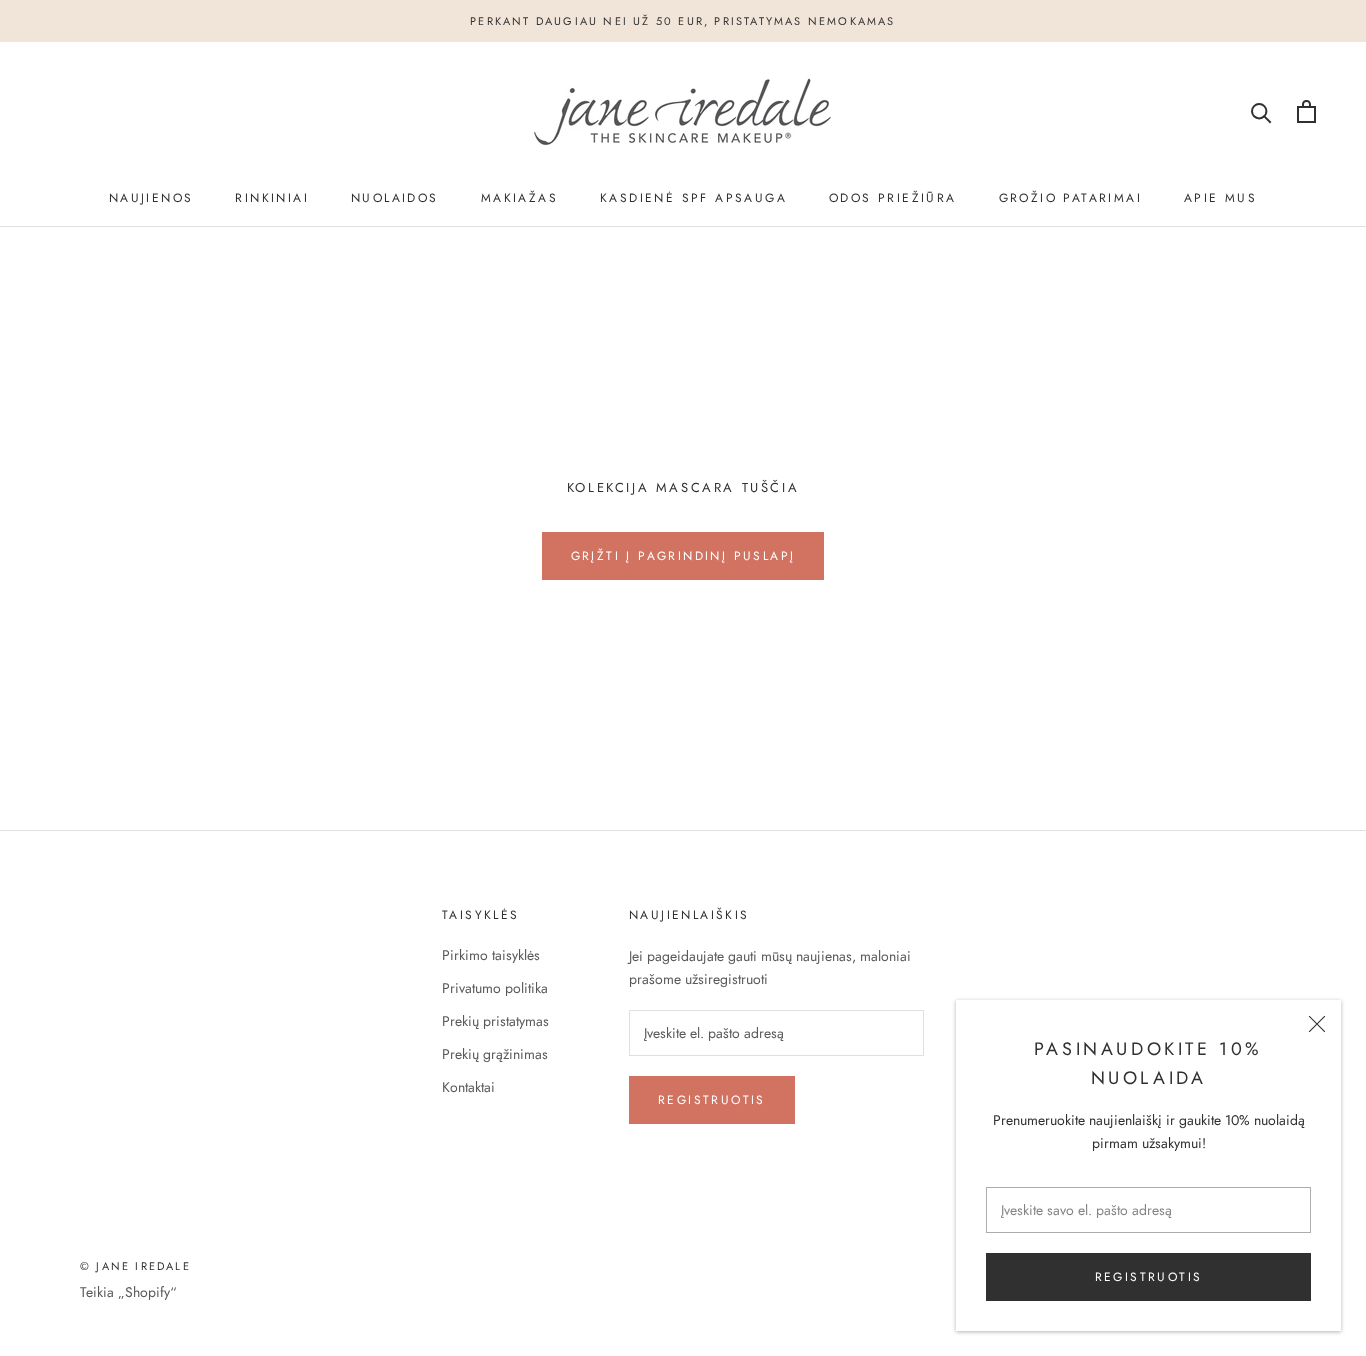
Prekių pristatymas (495, 1021)
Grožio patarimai (1070, 198)
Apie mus (1220, 198)
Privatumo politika (495, 988)
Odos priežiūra (893, 198)
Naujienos (151, 198)
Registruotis (1149, 1277)
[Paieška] (1261, 111)
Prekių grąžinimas (495, 1054)
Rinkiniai (272, 198)
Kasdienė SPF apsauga (693, 198)
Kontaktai (468, 1087)
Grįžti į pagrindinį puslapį (683, 556)
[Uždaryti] (1317, 1024)
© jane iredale (135, 1266)
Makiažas (519, 198)
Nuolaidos (395, 198)
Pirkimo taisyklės (491, 955)
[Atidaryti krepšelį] (1306, 111)
